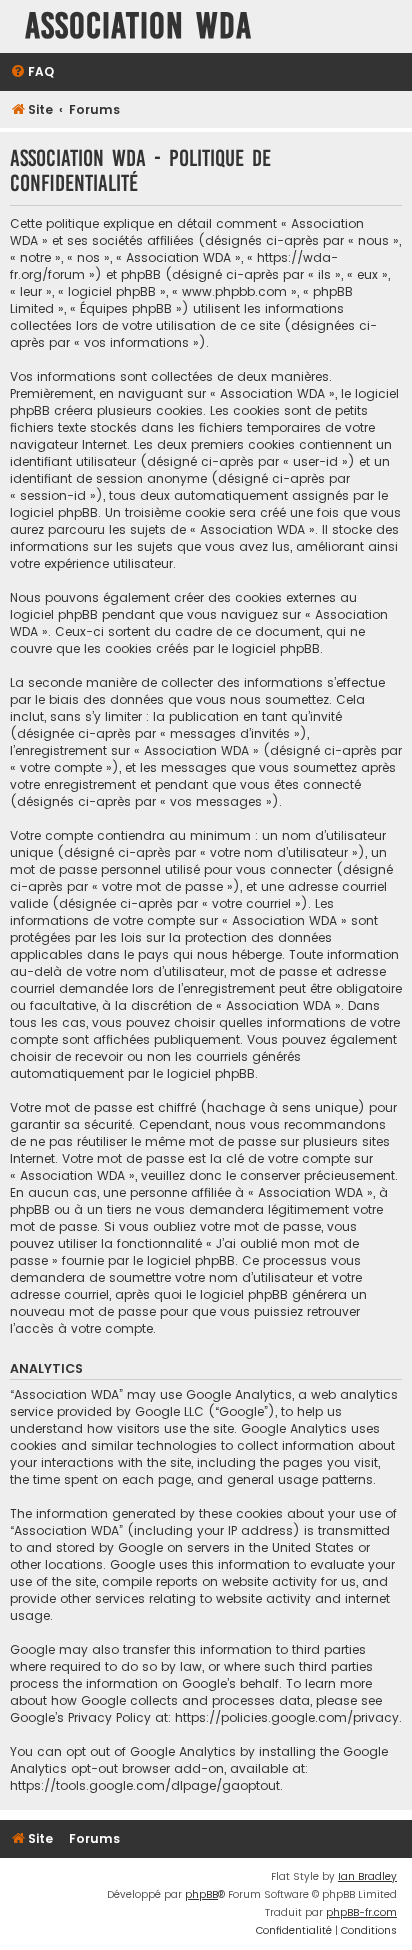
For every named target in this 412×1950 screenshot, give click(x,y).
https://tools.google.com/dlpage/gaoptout (145, 1785)
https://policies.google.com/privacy (287, 1717)
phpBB (201, 1894)
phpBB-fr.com (361, 1912)
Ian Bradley (367, 1876)
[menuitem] (32, 72)
